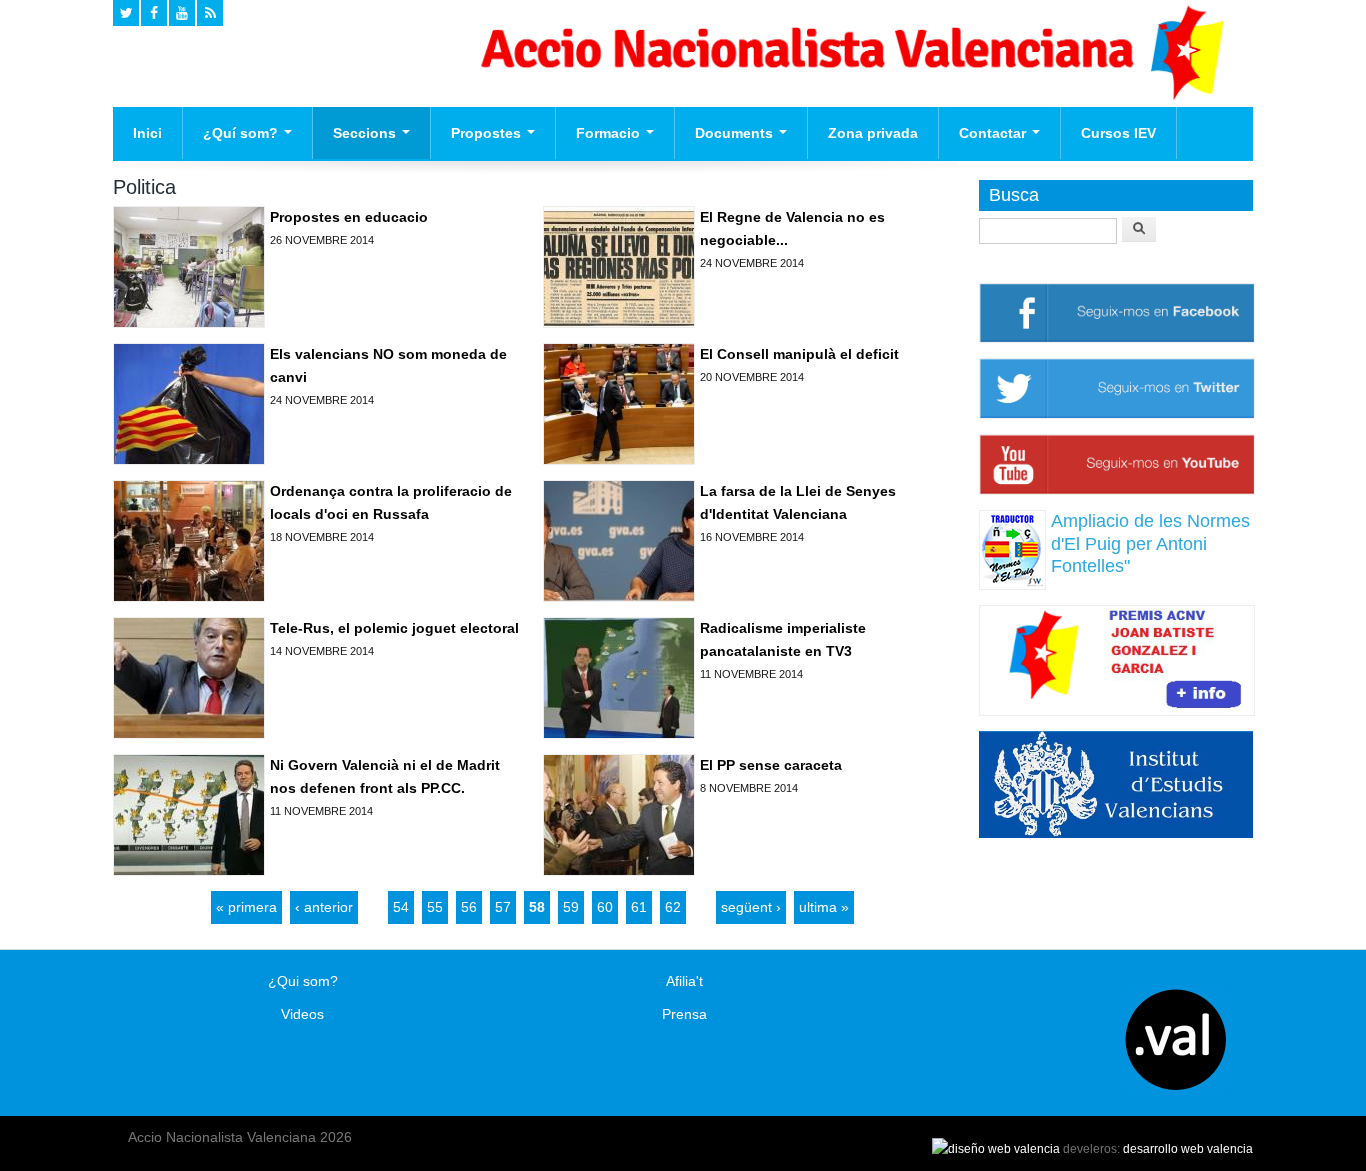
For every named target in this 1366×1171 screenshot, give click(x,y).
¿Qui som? (303, 981)
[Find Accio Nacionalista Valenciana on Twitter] (126, 13)
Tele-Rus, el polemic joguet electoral (394, 628)
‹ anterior (324, 907)
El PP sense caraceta (771, 765)
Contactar (994, 133)
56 (469, 907)
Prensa (684, 1014)
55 (435, 907)
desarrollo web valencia (1188, 1149)
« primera (246, 907)
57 (503, 907)
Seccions (366, 133)
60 (605, 907)
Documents (736, 133)
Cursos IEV (1118, 133)
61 (639, 907)
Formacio (610, 133)
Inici (147, 133)
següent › (751, 907)
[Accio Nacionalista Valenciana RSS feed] (210, 13)
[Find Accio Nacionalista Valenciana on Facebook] (154, 13)
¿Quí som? (242, 133)
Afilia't (684, 981)
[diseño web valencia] (996, 1149)
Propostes (488, 133)
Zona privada (873, 133)
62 (673, 907)
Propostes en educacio (349, 217)
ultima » (824, 907)
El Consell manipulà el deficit (799, 354)
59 (571, 907)
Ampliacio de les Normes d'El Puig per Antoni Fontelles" (1150, 543)
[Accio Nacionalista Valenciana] (849, 95)
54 (401, 907)
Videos (302, 1014)
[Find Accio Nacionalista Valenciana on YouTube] (182, 13)
